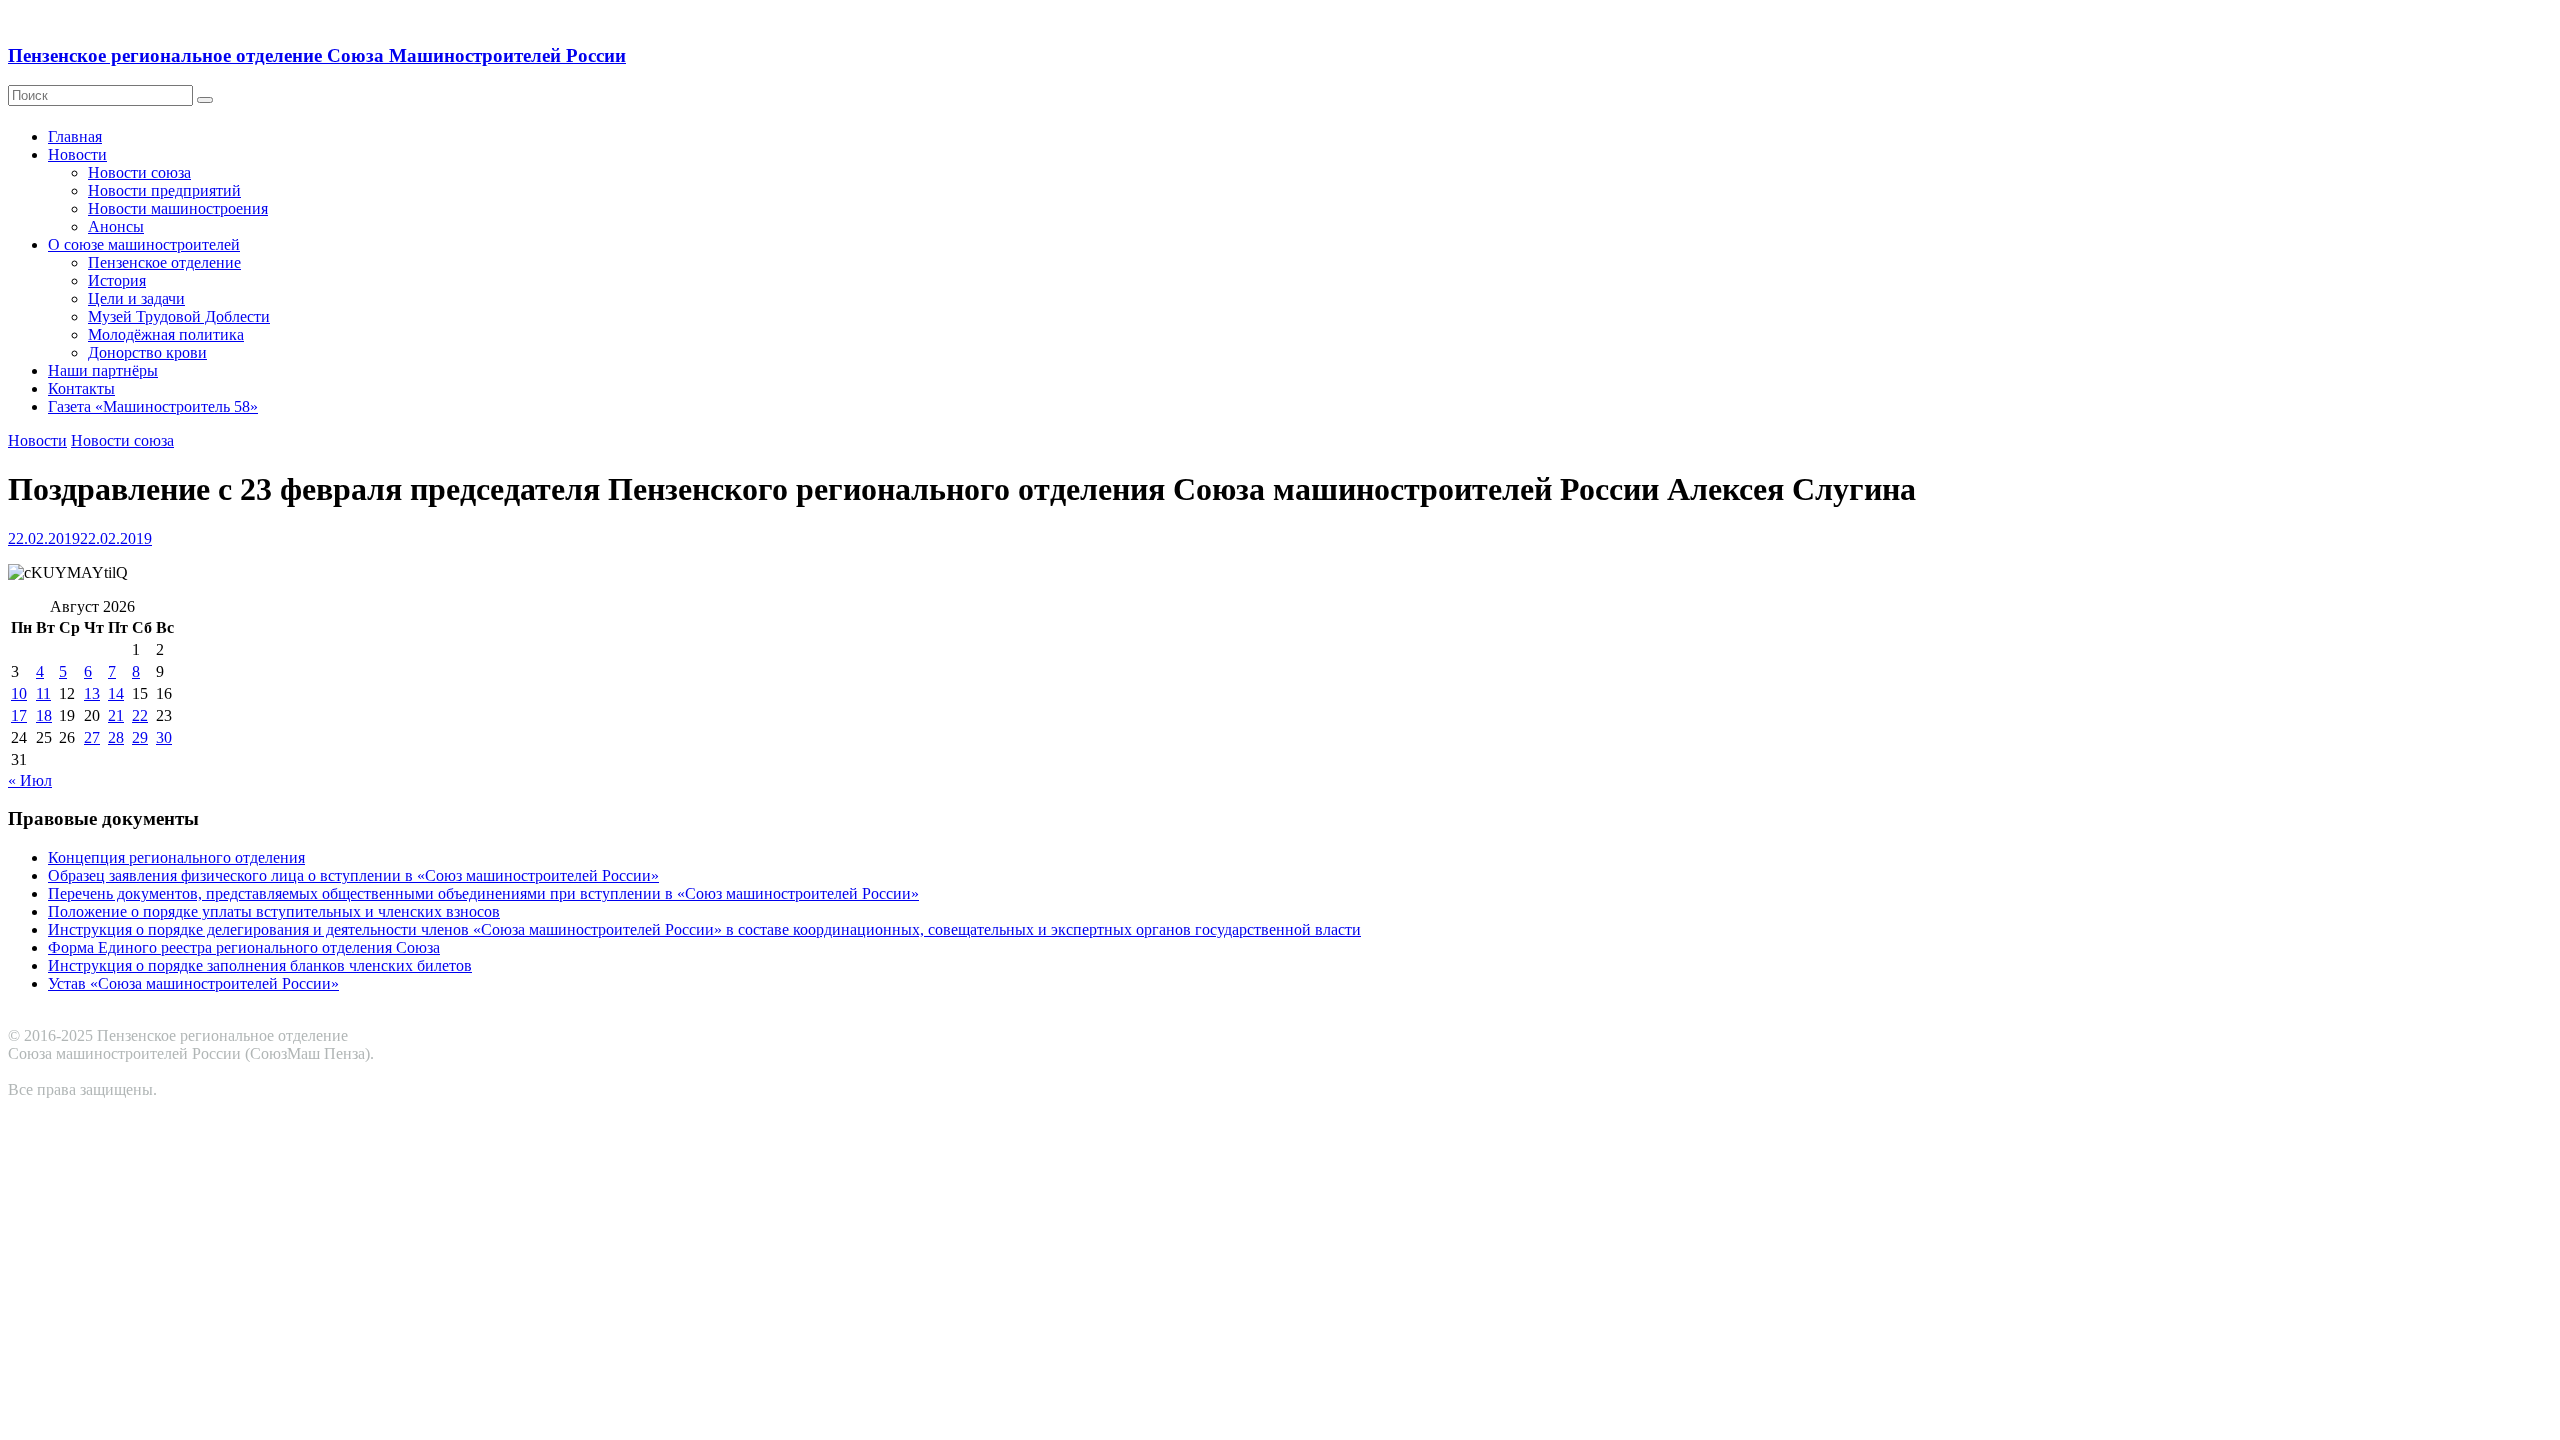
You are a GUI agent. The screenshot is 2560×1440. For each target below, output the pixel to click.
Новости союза (139, 172)
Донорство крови (147, 352)
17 (19, 715)
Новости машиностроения (178, 208)
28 (116, 737)
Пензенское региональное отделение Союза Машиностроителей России (317, 55)
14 (116, 693)
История (117, 280)
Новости (77, 154)
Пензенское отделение (164, 262)
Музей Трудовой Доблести (179, 316)
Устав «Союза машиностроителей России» (193, 983)
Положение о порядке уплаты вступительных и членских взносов (274, 911)
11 (43, 693)
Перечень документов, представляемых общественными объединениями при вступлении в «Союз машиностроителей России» (483, 893)
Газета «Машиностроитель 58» (153, 406)
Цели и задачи (136, 298)
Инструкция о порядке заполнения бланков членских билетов (260, 965)
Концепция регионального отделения (176, 857)
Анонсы (116, 226)
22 (140, 715)
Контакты (81, 388)
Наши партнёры (103, 370)
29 (140, 737)
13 (92, 693)
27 (92, 737)
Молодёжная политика (166, 334)
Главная (75, 136)
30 (164, 737)
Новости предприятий (164, 190)
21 (116, 715)
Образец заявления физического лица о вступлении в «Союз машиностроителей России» (353, 875)
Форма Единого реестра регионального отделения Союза (244, 947)
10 (19, 693)
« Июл (30, 780)
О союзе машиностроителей (144, 244)
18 (44, 715)
